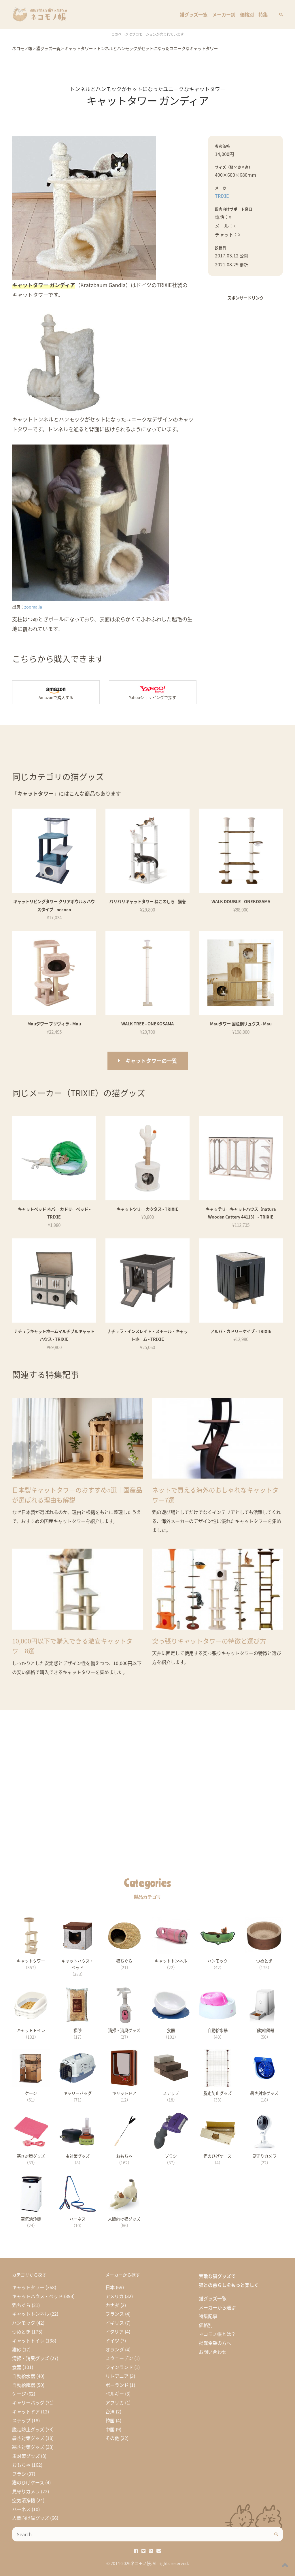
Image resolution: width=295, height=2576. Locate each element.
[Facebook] (136, 2551)
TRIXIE (222, 196)
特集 (263, 14)
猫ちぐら (21, 2305)
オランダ (115, 2349)
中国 (110, 2429)
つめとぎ (21, 2332)
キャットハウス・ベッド (37, 2296)
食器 (17, 2367)
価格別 (247, 14)
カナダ (112, 2305)
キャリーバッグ (28, 2402)
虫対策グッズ (26, 2456)
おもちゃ (21, 2465)
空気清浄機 (24, 2500)
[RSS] (151, 2551)
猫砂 (17, 2349)
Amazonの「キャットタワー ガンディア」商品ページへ (56, 692)
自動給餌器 (24, 2385)
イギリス (115, 2323)
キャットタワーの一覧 (151, 1061)
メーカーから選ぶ (217, 2307)
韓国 (110, 2420)
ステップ (21, 2420)
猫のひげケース (28, 2482)
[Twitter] (143, 2551)
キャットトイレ (28, 2340)
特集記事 (208, 2316)
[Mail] (159, 2551)
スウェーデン (119, 2358)
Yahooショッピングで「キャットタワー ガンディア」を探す (153, 692)
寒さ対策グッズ (28, 2447)
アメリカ (115, 2296)
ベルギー (115, 2394)
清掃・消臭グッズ (31, 2358)
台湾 (110, 2411)
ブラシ (19, 2474)
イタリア (115, 2332)
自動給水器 (24, 2376)
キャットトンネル (31, 2314)
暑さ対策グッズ (28, 2438)
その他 (112, 2438)
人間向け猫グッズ (31, 2518)
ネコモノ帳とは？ (217, 2334)
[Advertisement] (245, 347)
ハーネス (21, 2509)
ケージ (19, 2394)
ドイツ (112, 2340)
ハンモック (24, 2323)
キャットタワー (28, 2287)
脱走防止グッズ (28, 2429)
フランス (115, 2314)
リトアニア (117, 2376)
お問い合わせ (213, 2352)
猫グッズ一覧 (194, 14)
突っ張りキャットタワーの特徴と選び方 (209, 1641)
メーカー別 (224, 14)
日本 (110, 2287)
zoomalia (33, 607)
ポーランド (117, 2385)
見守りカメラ (26, 2491)
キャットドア (26, 2411)
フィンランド (119, 2367)
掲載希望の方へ (215, 2343)
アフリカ (115, 2402)
